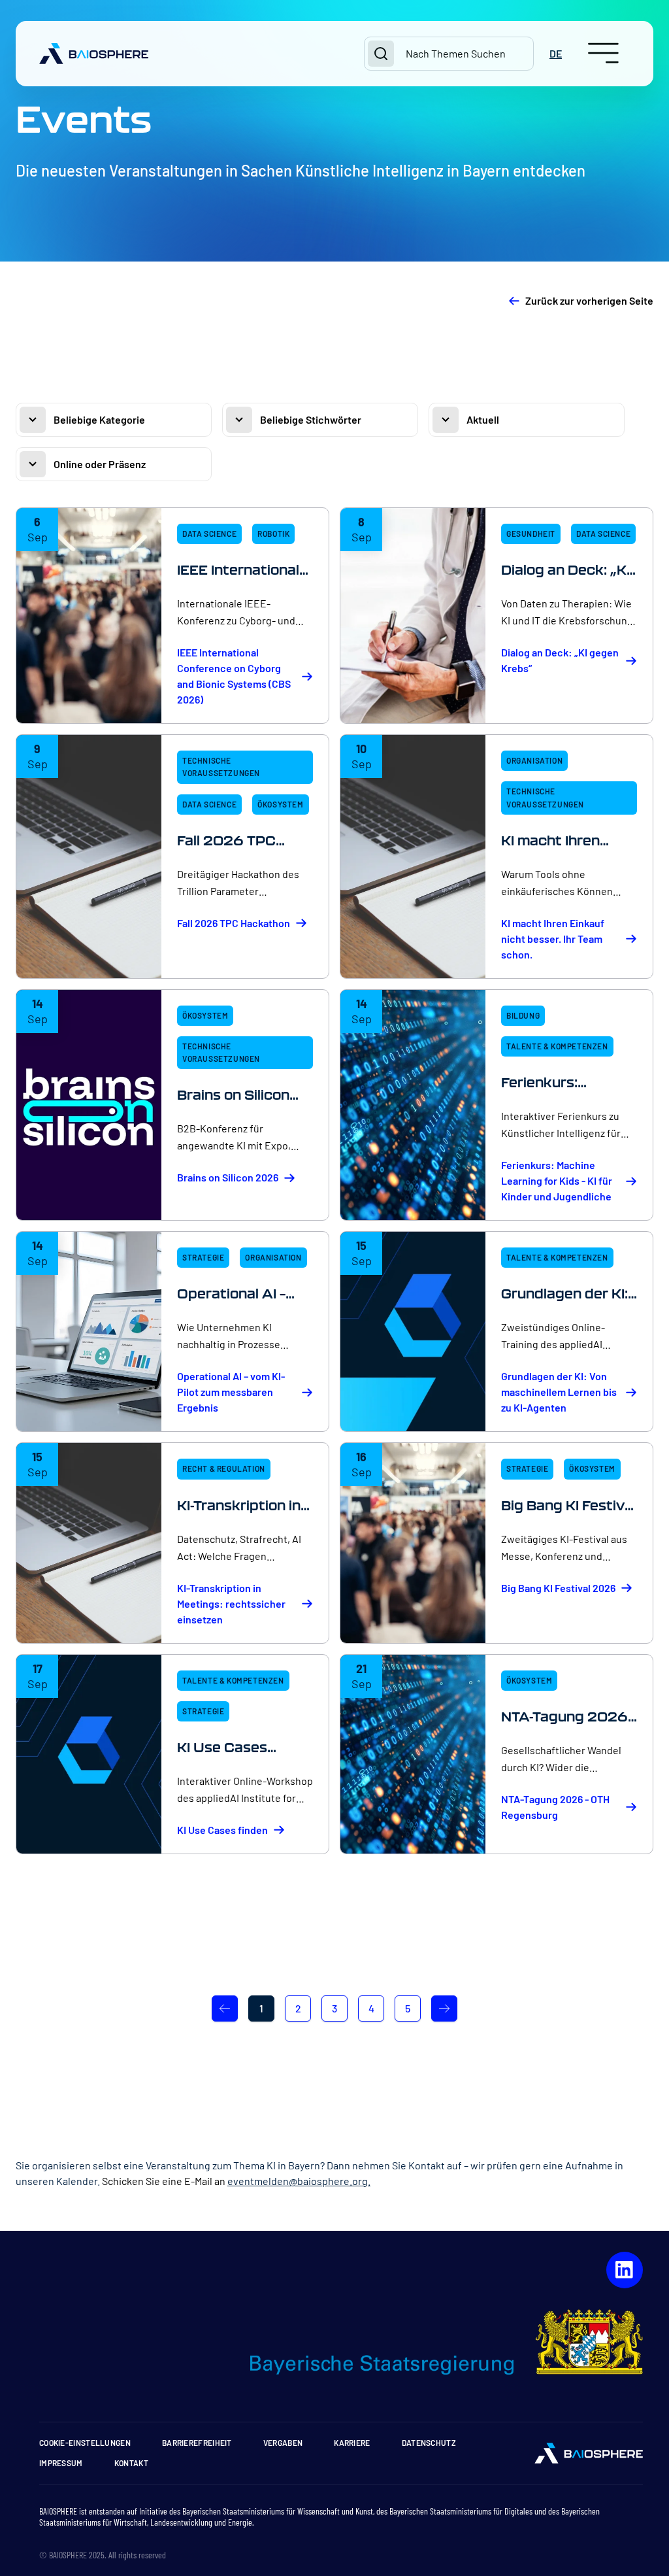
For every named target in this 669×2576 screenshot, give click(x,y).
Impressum (61, 2463)
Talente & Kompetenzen (557, 1046)
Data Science (209, 534)
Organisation (534, 760)
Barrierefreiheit (197, 2443)
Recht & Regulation (224, 1468)
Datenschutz (429, 2443)
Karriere (352, 2443)
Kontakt (131, 2463)
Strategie (203, 1257)
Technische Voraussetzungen (221, 767)
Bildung (523, 1015)
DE (556, 53)
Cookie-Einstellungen (85, 2443)
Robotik (273, 534)
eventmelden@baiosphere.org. (299, 2181)
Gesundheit (531, 534)
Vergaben (283, 2443)
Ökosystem (280, 804)
